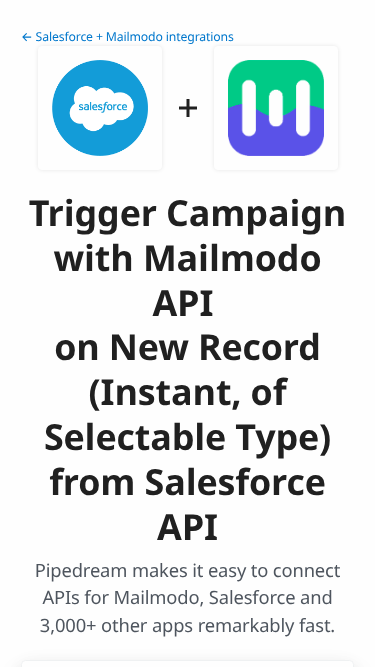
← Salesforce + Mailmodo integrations (127, 36)
